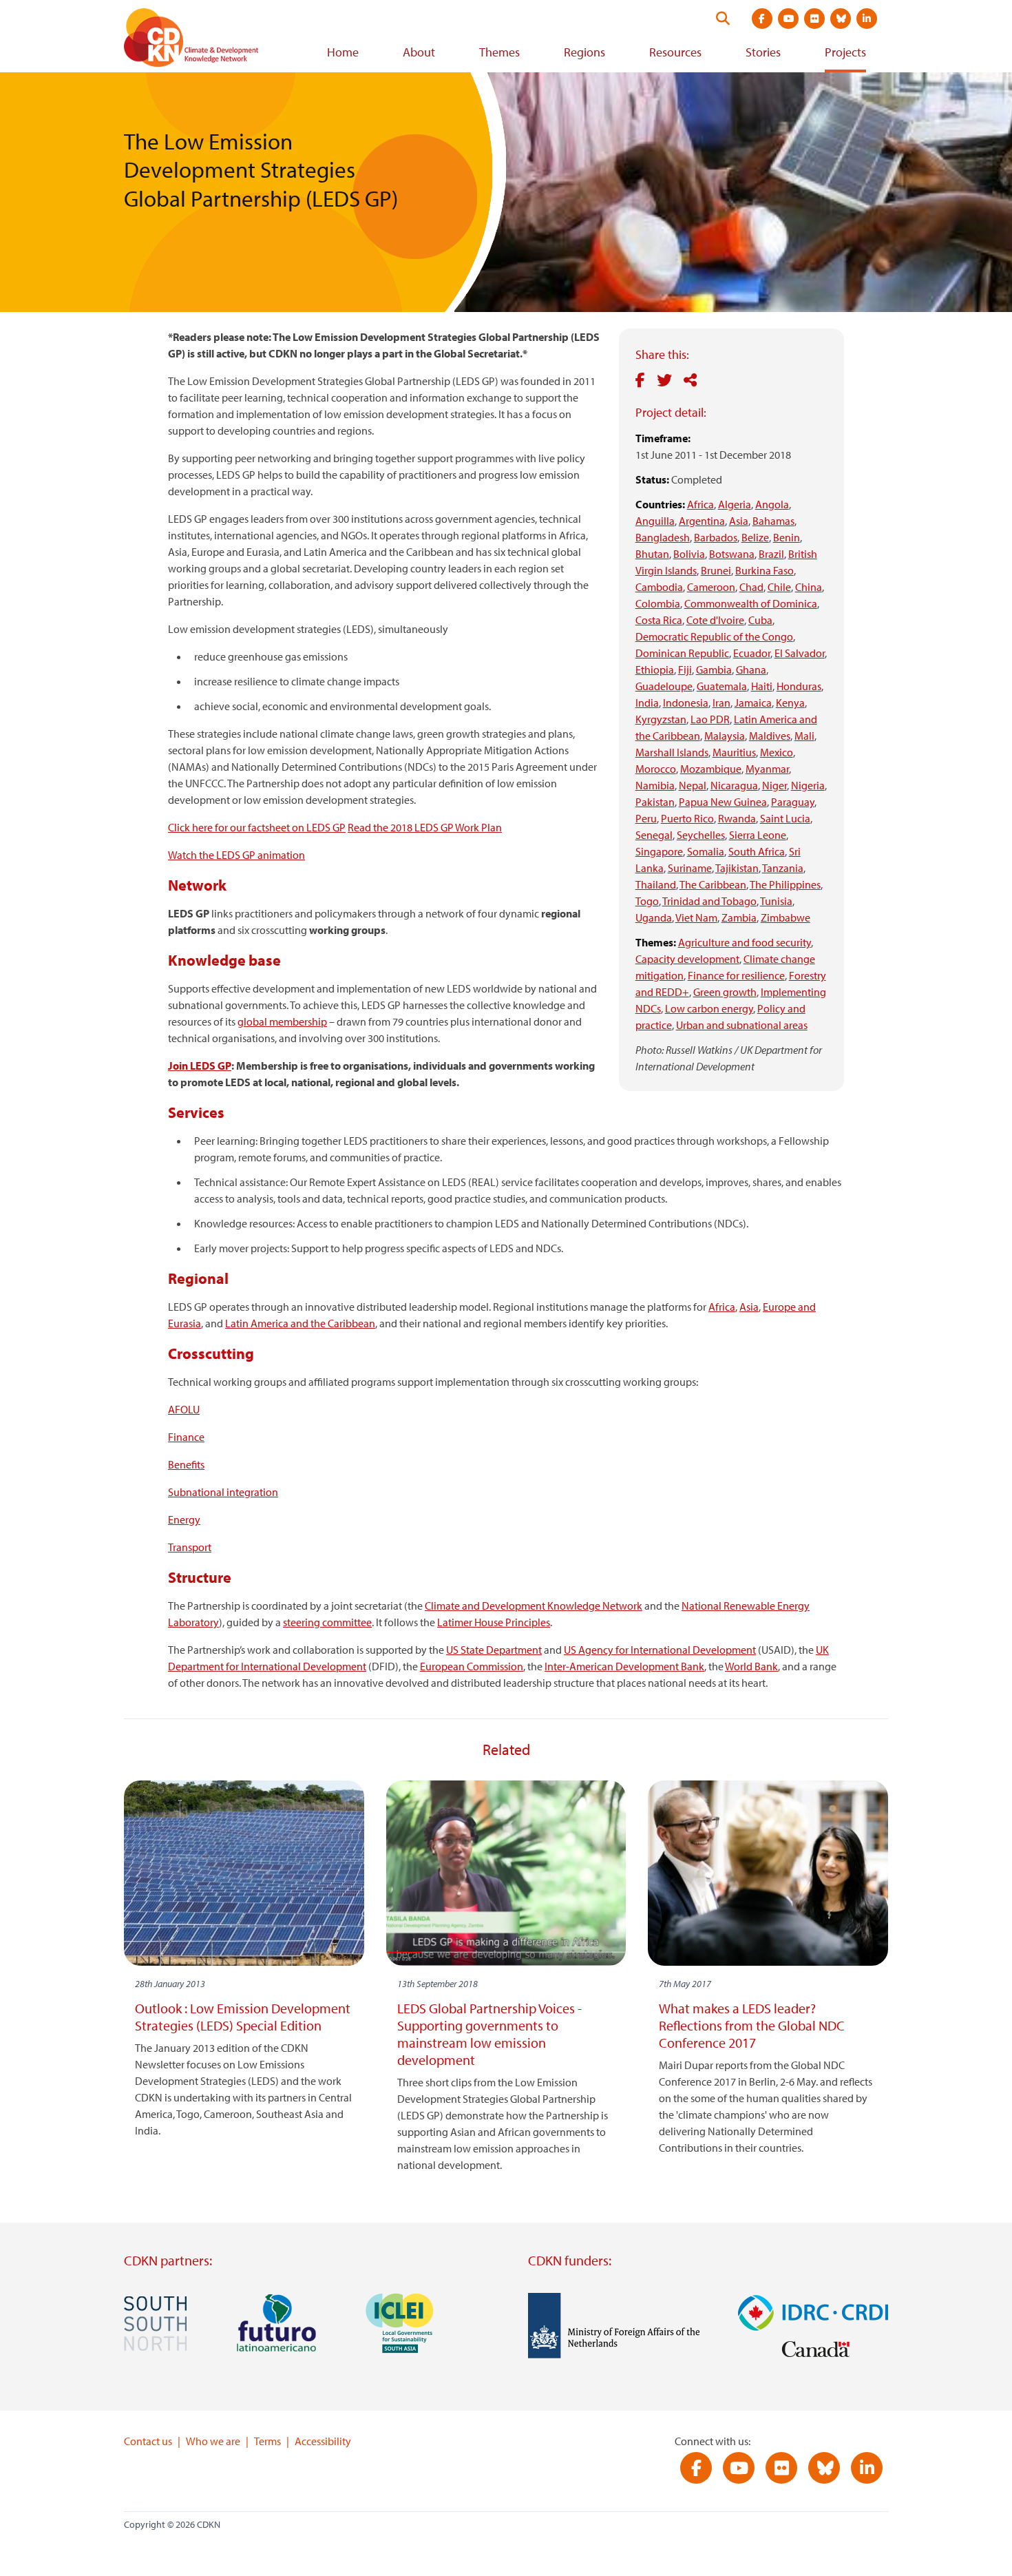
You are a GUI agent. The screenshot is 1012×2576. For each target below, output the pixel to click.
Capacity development (687, 959)
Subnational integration (223, 1492)
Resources (675, 52)
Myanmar (767, 769)
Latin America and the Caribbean (300, 1323)
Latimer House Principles (494, 1622)
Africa (700, 504)
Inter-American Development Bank (624, 1666)
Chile (779, 587)
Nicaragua (734, 785)
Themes (499, 52)
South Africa (757, 851)
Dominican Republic (682, 653)
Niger (774, 785)
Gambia (714, 669)
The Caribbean (713, 884)
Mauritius (734, 752)
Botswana (732, 554)
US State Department (494, 1650)
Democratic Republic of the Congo (714, 636)
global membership (282, 1021)
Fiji (685, 669)
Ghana (751, 669)
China (809, 587)
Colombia (658, 603)
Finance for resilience (736, 975)
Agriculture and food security (745, 942)
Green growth (725, 992)
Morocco (656, 769)
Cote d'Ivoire (715, 620)
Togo (647, 901)
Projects (845, 52)
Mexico (777, 752)
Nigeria (808, 785)
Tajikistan (737, 868)
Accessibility (323, 2441)
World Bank (751, 1666)
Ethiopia (655, 669)
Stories (763, 52)
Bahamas (773, 521)
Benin (787, 537)
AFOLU (184, 1409)
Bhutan (652, 554)
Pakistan (655, 802)
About (419, 52)
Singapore (659, 851)
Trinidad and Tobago (709, 901)
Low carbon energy (709, 1008)
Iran (721, 703)
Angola (772, 504)
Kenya (790, 703)
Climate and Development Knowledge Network (534, 1606)
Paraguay (793, 802)
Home (343, 52)
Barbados (716, 537)
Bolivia (689, 554)
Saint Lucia (785, 818)
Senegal (654, 835)
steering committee (327, 1622)
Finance (186, 1437)
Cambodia (659, 587)
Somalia (706, 851)
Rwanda (737, 818)
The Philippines (785, 884)
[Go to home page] (210, 40)
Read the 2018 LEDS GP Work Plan (425, 827)
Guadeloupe (664, 686)
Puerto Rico (687, 818)
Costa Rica (659, 620)
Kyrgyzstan (661, 719)
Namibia (655, 785)
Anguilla (655, 521)
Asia (739, 521)
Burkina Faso (765, 570)
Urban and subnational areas (742, 1025)
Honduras (799, 686)
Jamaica (753, 703)
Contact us (148, 2441)
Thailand (656, 884)
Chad (751, 587)
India (647, 703)
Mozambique (711, 769)
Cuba (760, 620)
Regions (584, 52)
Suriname (690, 868)
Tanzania (783, 868)
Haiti (762, 686)
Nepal (693, 785)
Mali (804, 736)
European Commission (472, 1666)
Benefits (186, 1464)
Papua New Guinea (723, 802)
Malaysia (725, 736)
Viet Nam (696, 917)
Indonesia (686, 703)
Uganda (654, 917)
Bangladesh (663, 537)
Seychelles (701, 835)
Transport (190, 1547)
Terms (267, 2441)
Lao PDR (710, 719)
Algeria (735, 504)
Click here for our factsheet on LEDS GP (257, 827)
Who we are (213, 2441)
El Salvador (800, 653)
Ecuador (752, 653)
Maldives (770, 736)
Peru (646, 818)
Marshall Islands (672, 752)
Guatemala (722, 686)
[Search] (723, 19)
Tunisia (776, 901)
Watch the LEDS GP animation (236, 855)
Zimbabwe (786, 917)
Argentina (702, 521)
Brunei (716, 570)
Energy (184, 1519)
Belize (755, 537)
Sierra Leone (758, 835)
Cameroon (711, 587)
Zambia (739, 917)
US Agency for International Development (660, 1650)
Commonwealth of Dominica (751, 603)
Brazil (771, 554)
